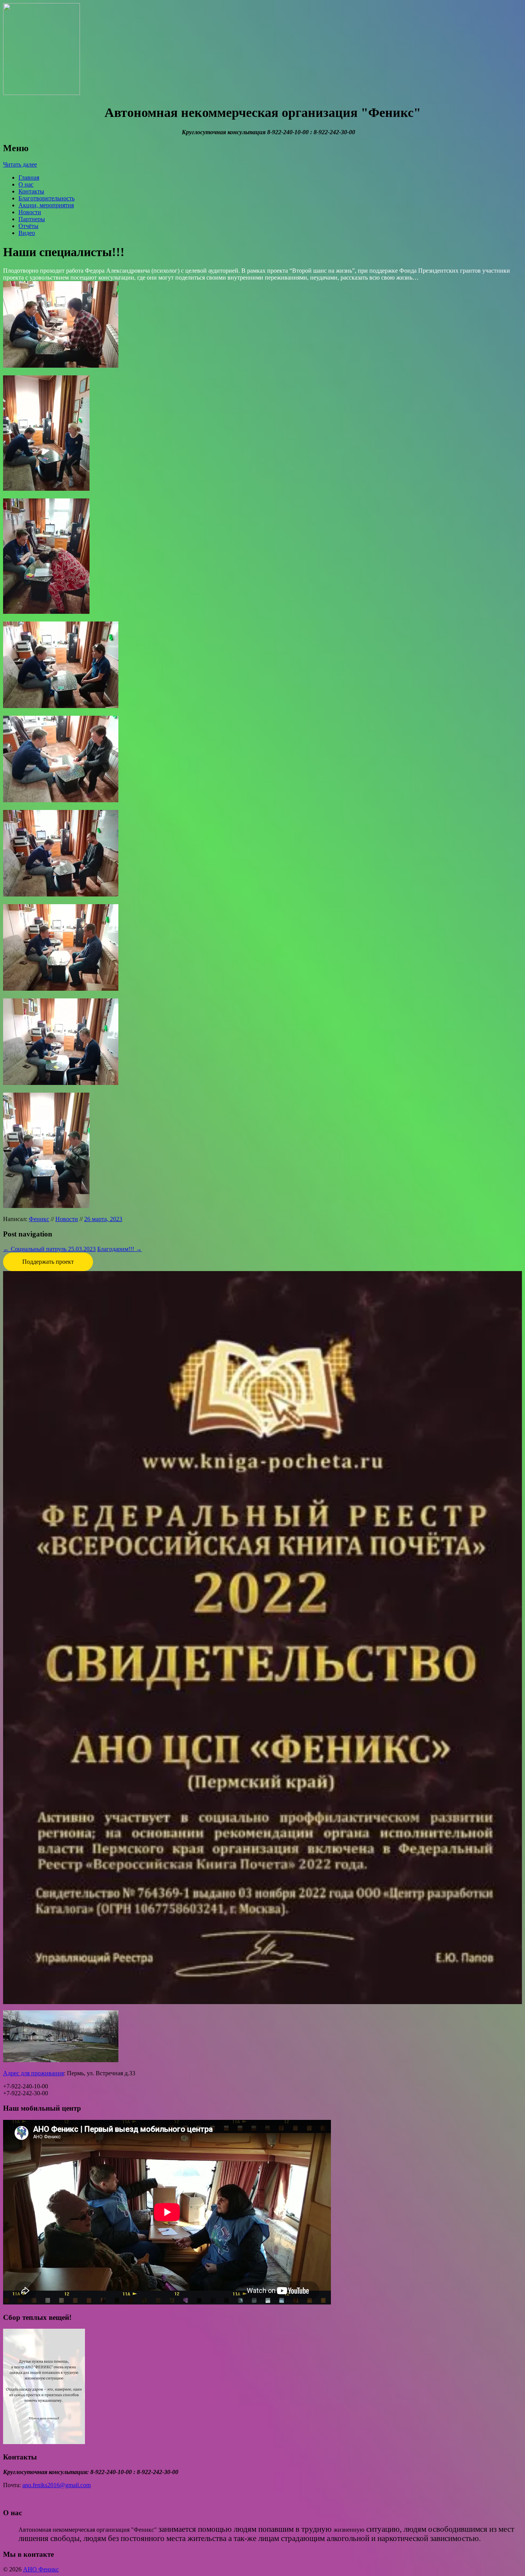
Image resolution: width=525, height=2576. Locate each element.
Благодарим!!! (120, 1249)
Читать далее (20, 164)
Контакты (31, 191)
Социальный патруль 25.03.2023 (49, 1249)
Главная (29, 177)
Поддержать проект (48, 1262)
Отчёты (28, 226)
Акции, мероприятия (46, 205)
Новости (30, 212)
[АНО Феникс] (42, 93)
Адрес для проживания (33, 2073)
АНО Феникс (41, 2569)
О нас (26, 184)
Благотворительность (47, 198)
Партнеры (32, 219)
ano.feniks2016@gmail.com (56, 2485)
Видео (27, 233)
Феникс (39, 1219)
